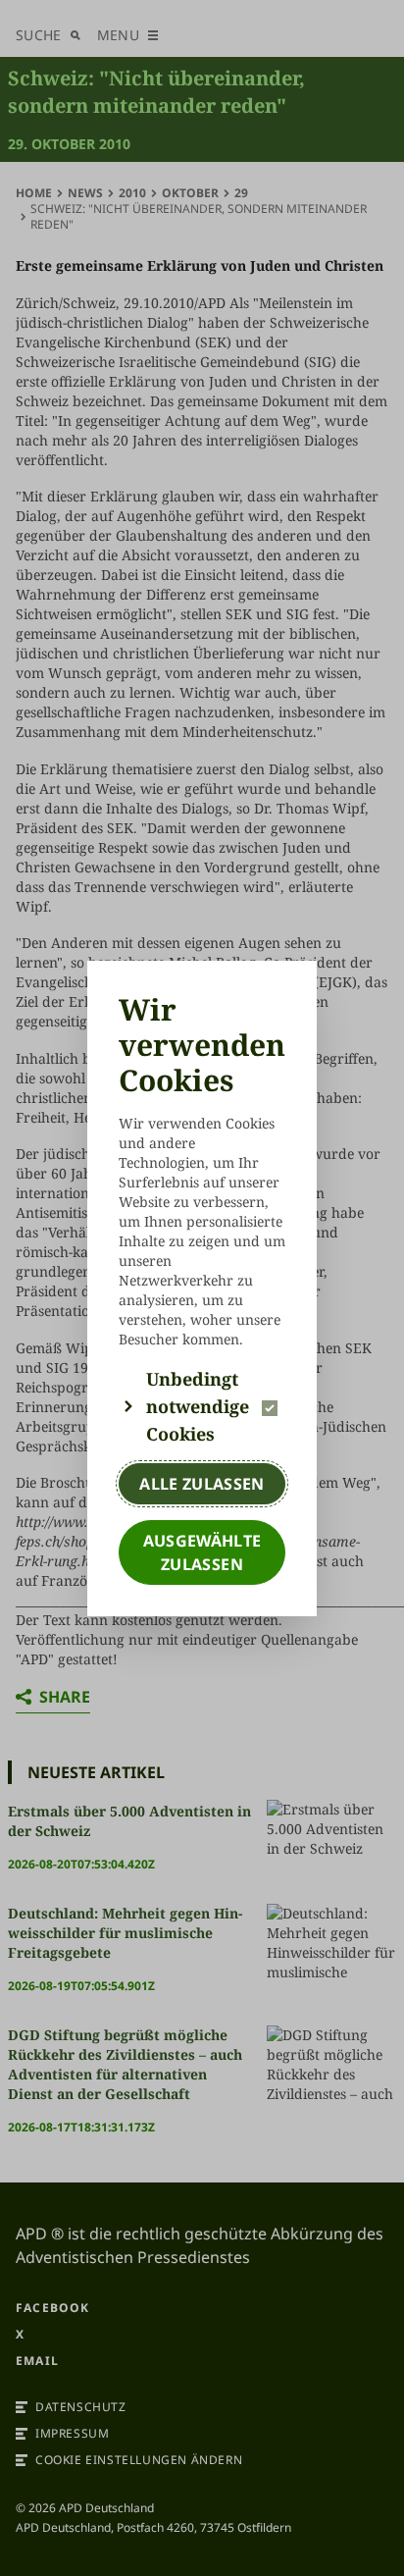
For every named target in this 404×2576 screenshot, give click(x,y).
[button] (202, 1406)
